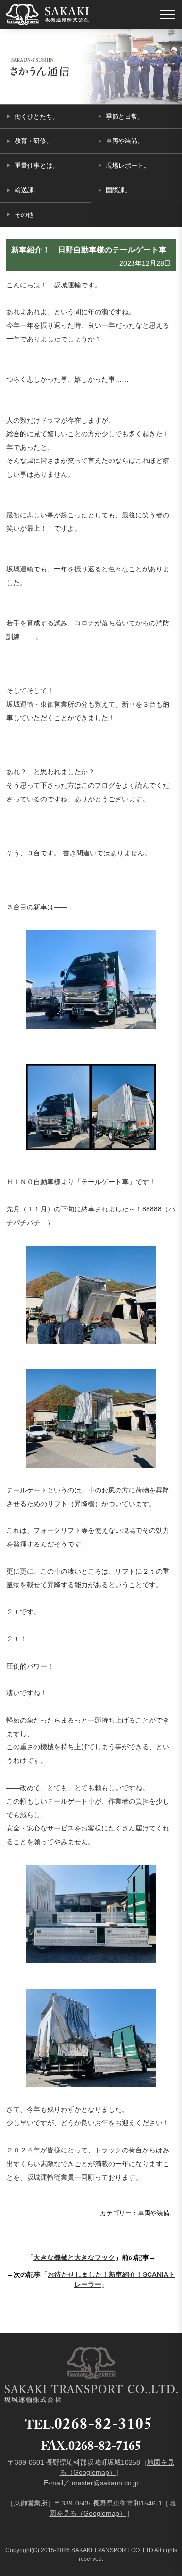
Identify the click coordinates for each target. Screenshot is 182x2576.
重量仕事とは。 (37, 166)
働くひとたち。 (37, 116)
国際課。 (118, 190)
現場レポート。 (128, 166)
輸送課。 (27, 190)
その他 (24, 215)
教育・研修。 (33, 141)
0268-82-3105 (104, 2426)
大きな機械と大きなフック (74, 2257)
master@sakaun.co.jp (105, 2483)
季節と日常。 (125, 116)
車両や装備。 (125, 141)
